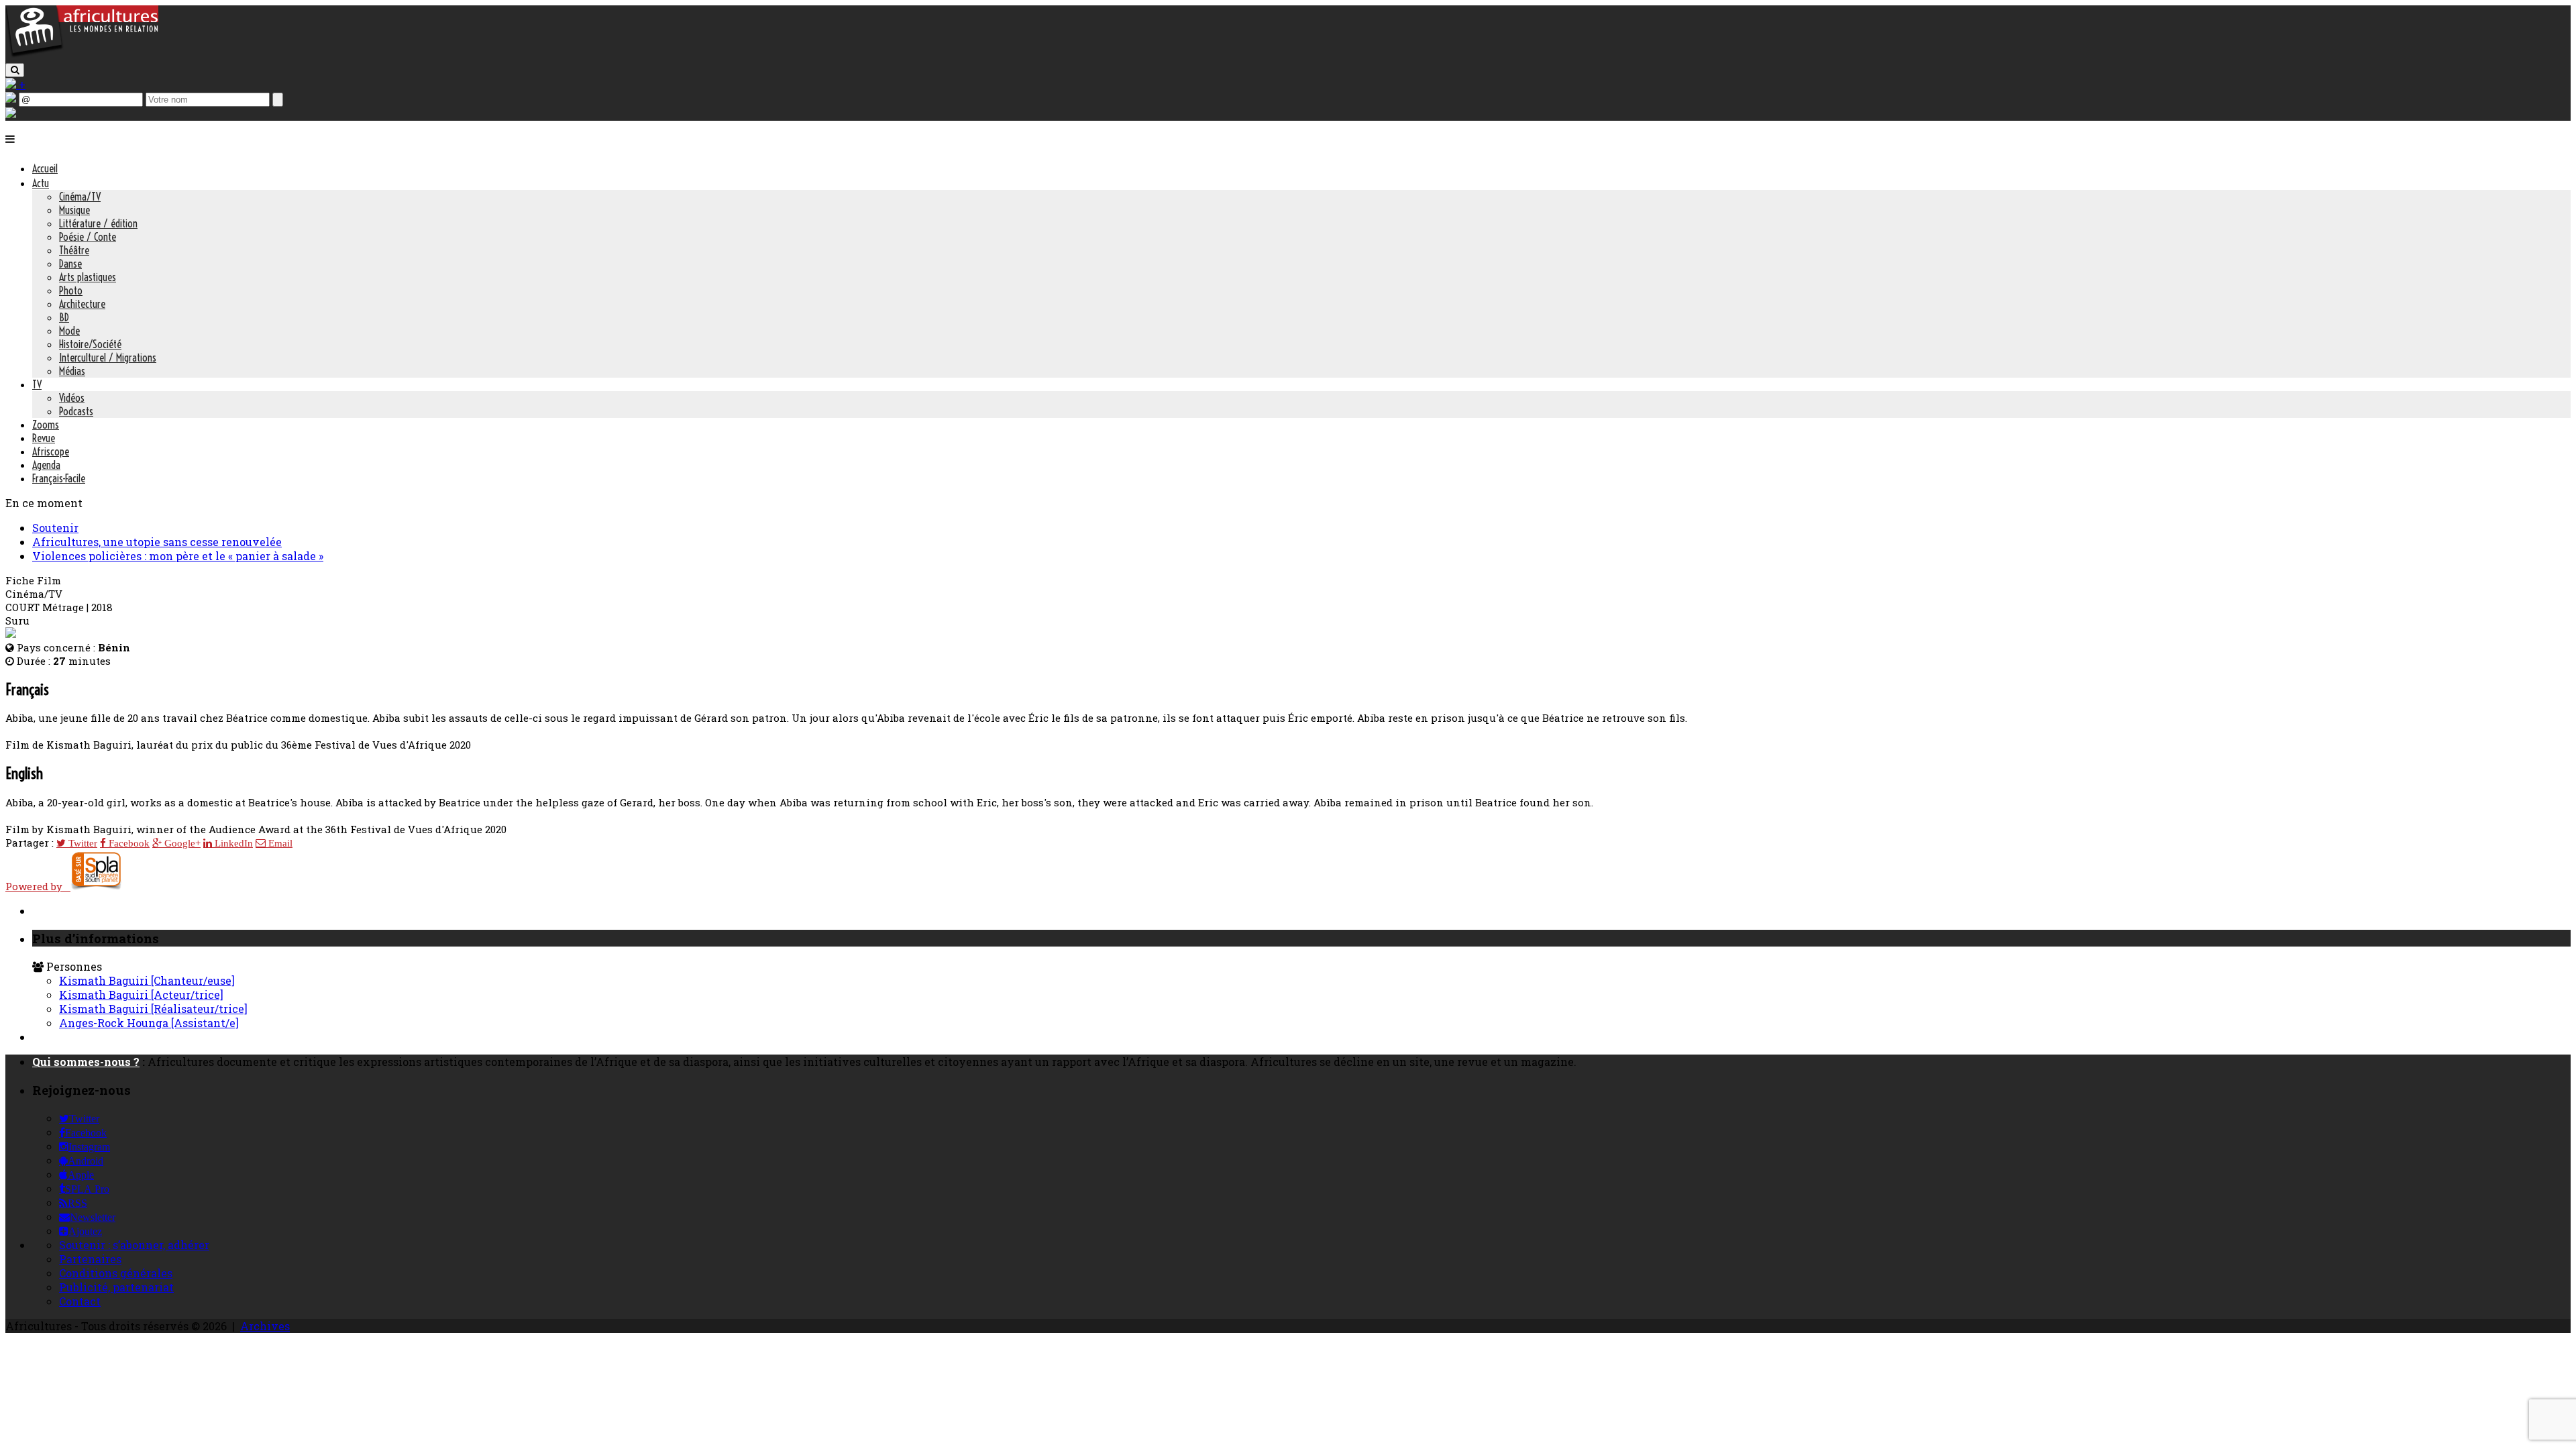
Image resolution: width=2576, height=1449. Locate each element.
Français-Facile (59, 478)
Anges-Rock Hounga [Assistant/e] (149, 1023)
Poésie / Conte (88, 237)
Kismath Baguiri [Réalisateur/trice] (153, 1009)
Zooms (46, 425)
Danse (70, 264)
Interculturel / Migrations (108, 358)
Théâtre (74, 250)
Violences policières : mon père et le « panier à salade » (178, 556)
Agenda (46, 465)
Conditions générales (116, 1273)
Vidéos (72, 398)
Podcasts (76, 411)
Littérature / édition (98, 223)
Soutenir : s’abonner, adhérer (134, 1245)
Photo (71, 290)
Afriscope (51, 451)
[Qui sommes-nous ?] (11, 114)
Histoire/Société (90, 344)
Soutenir (55, 528)
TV (37, 384)
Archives (265, 1326)
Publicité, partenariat (116, 1287)
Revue (44, 438)
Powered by (38, 886)
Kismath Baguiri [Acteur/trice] (141, 995)
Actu (41, 183)
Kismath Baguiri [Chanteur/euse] (147, 980)
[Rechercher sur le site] (15, 70)
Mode (69, 331)
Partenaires (90, 1259)
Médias (72, 371)
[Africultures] (82, 55)
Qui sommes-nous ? (86, 1062)
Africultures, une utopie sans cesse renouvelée (157, 542)
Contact (80, 1301)
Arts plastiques (88, 277)
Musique (74, 210)
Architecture (82, 304)
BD (64, 317)
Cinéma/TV (80, 197)
